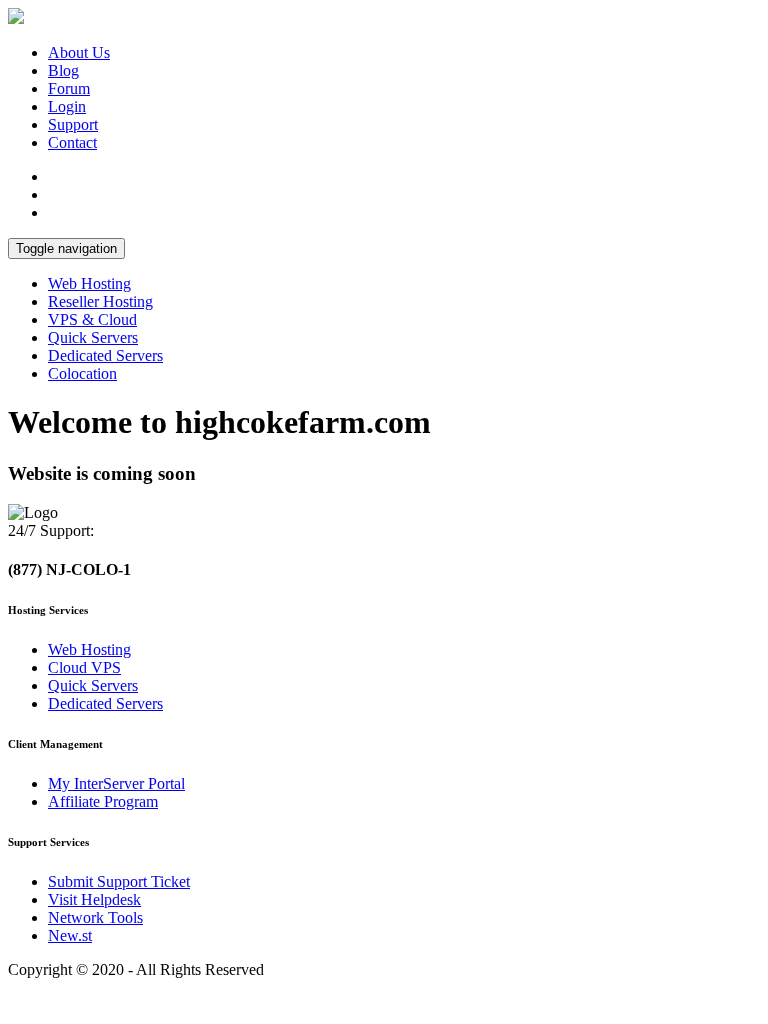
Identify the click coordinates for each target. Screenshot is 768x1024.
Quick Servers (93, 337)
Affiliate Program (103, 801)
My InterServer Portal (116, 783)
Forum (69, 88)
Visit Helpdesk (94, 899)
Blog (63, 70)
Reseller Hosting (100, 301)
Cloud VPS (84, 667)
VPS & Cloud (92, 319)
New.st (70, 935)
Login (67, 106)
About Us (79, 52)
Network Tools (95, 917)
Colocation (82, 373)
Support (73, 124)
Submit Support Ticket (119, 881)
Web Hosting (89, 283)
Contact (72, 142)
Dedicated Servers (105, 355)
